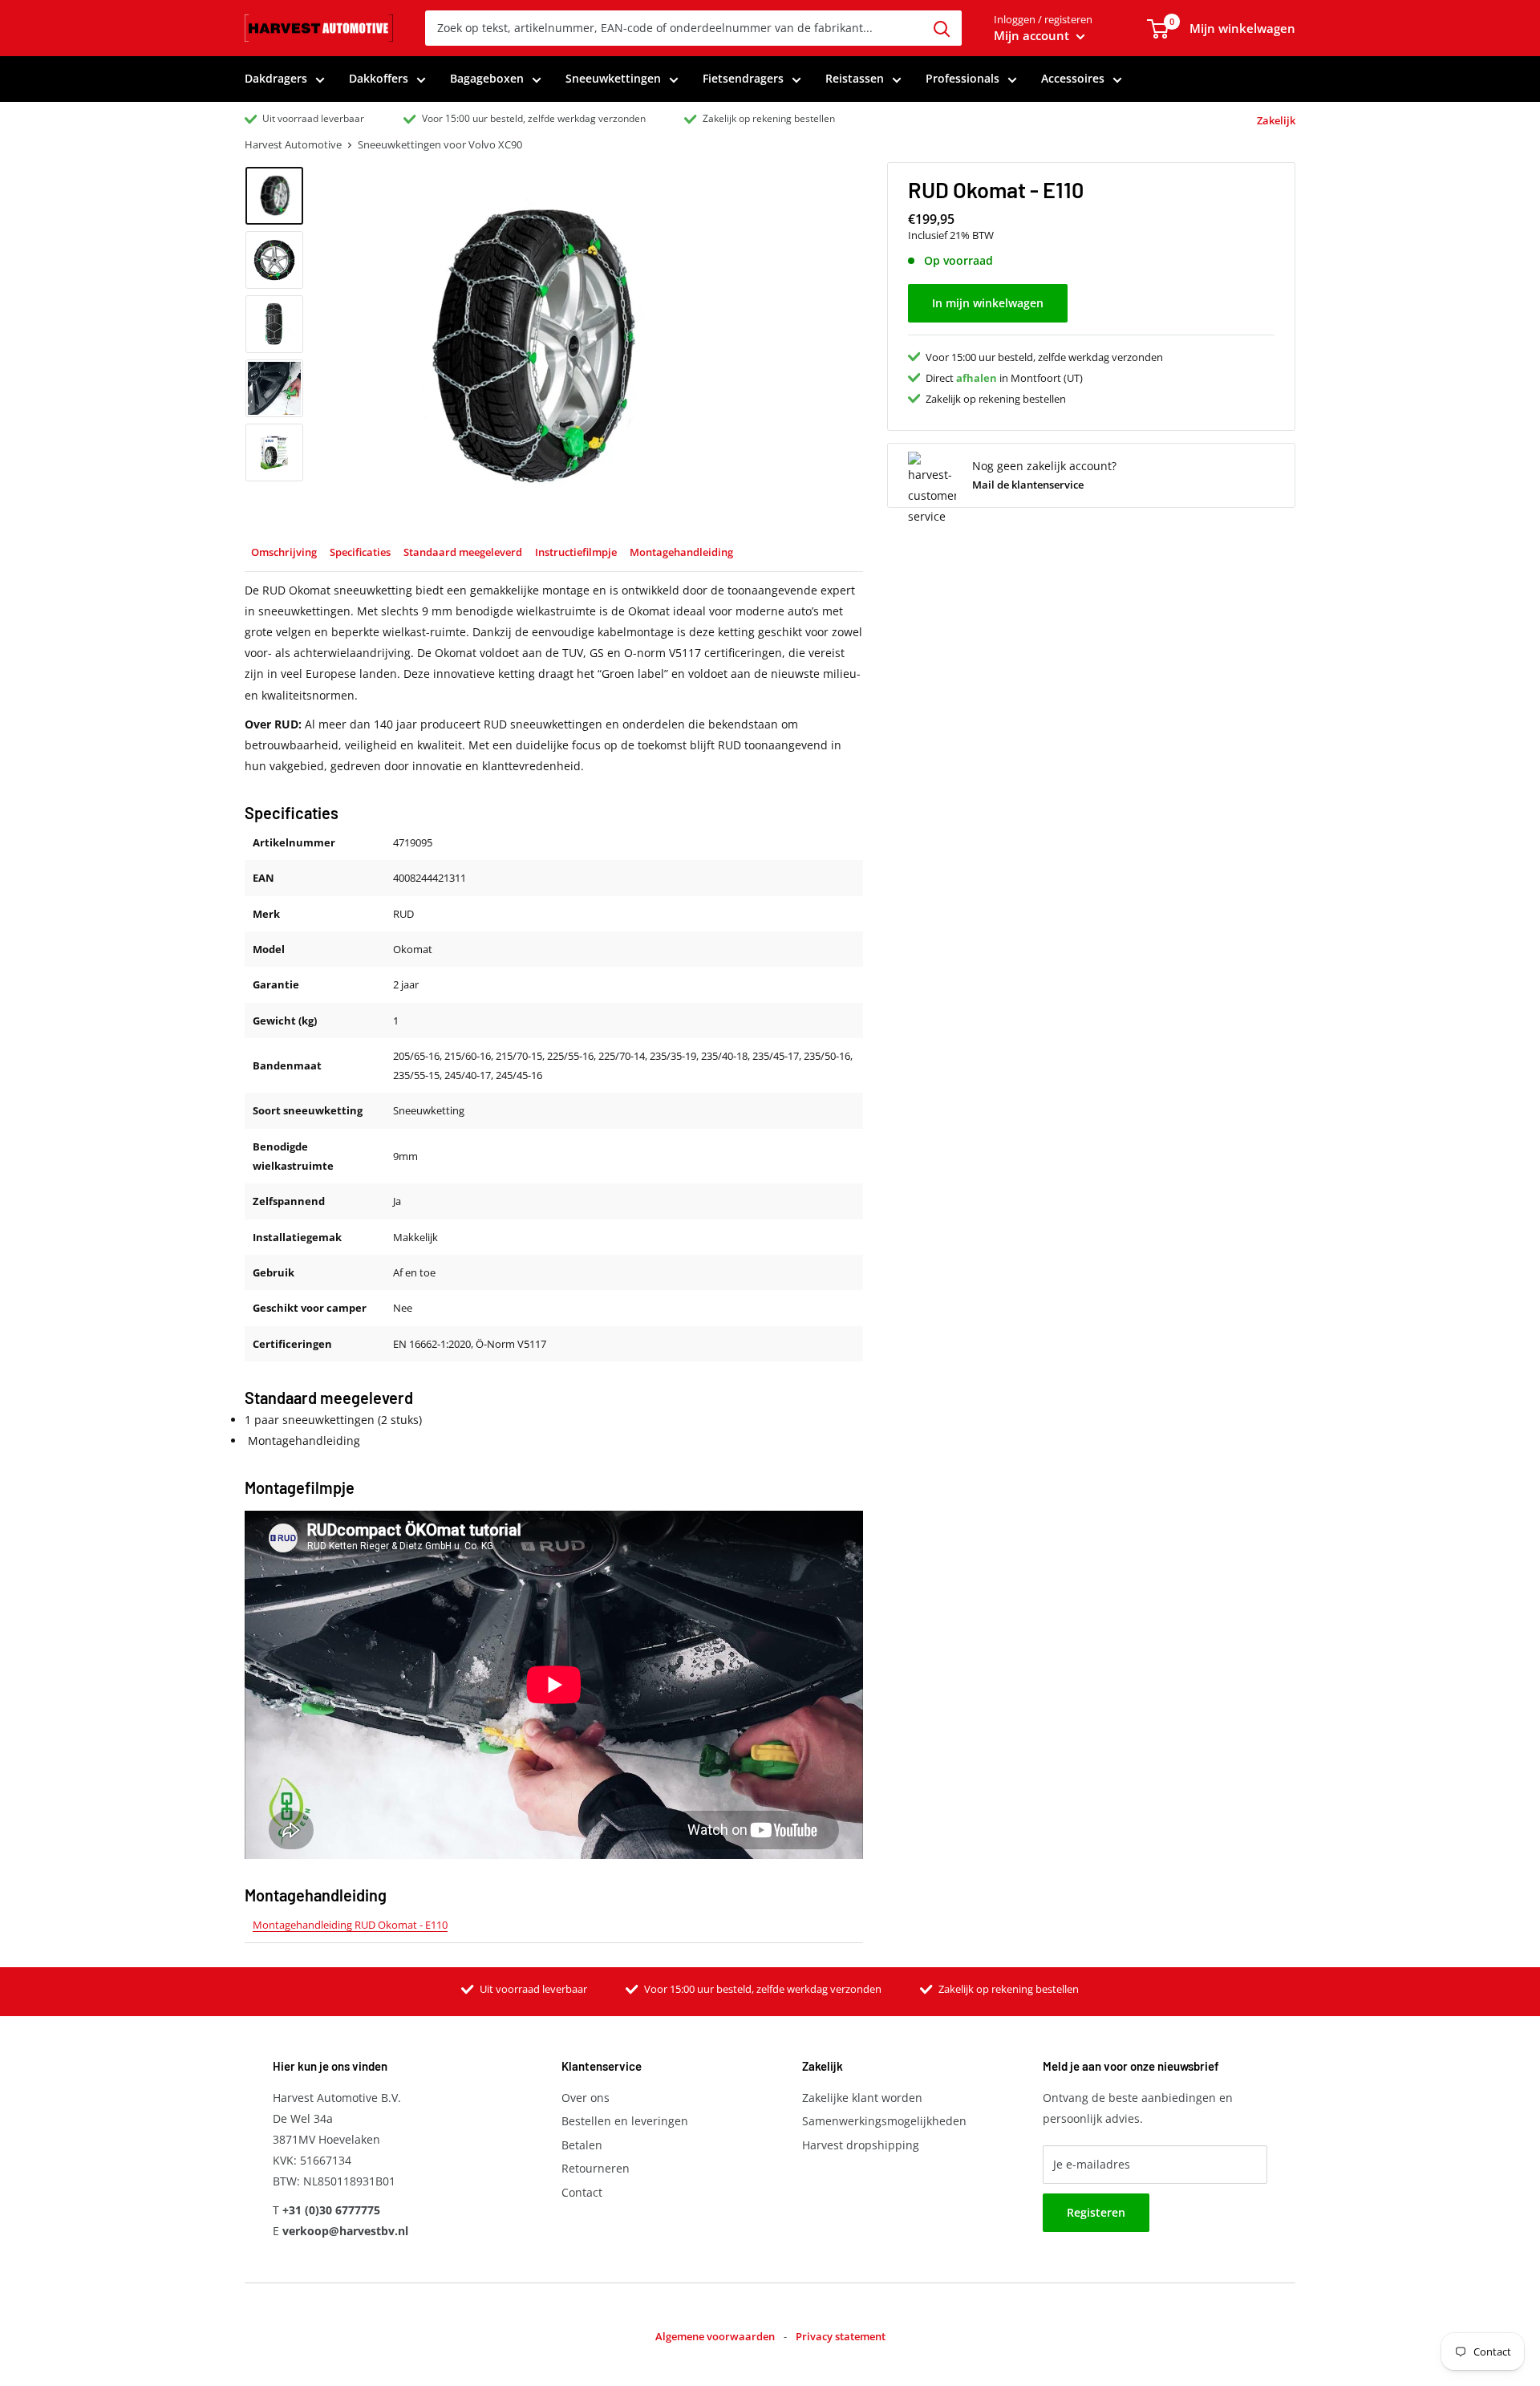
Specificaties (360, 552)
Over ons (586, 2098)
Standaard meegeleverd (463, 552)
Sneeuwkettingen (613, 78)
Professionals (962, 78)
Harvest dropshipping (861, 2145)
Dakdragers (276, 78)
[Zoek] (942, 28)
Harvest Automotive (293, 144)
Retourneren (596, 2168)
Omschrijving (284, 552)
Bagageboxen (487, 78)
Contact (582, 2192)
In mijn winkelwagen (988, 303)
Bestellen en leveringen (625, 2121)
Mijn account (1033, 35)
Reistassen (855, 78)
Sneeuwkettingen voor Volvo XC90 (440, 144)
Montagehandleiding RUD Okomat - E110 (350, 1925)
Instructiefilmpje (576, 552)
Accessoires (1073, 78)
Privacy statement (841, 2336)
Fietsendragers (743, 78)
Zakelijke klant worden (862, 2098)
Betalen (582, 2145)
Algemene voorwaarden (715, 2336)
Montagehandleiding (681, 552)
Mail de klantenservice (1028, 485)
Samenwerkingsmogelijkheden (884, 2121)
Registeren (1096, 2212)
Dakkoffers (379, 78)
